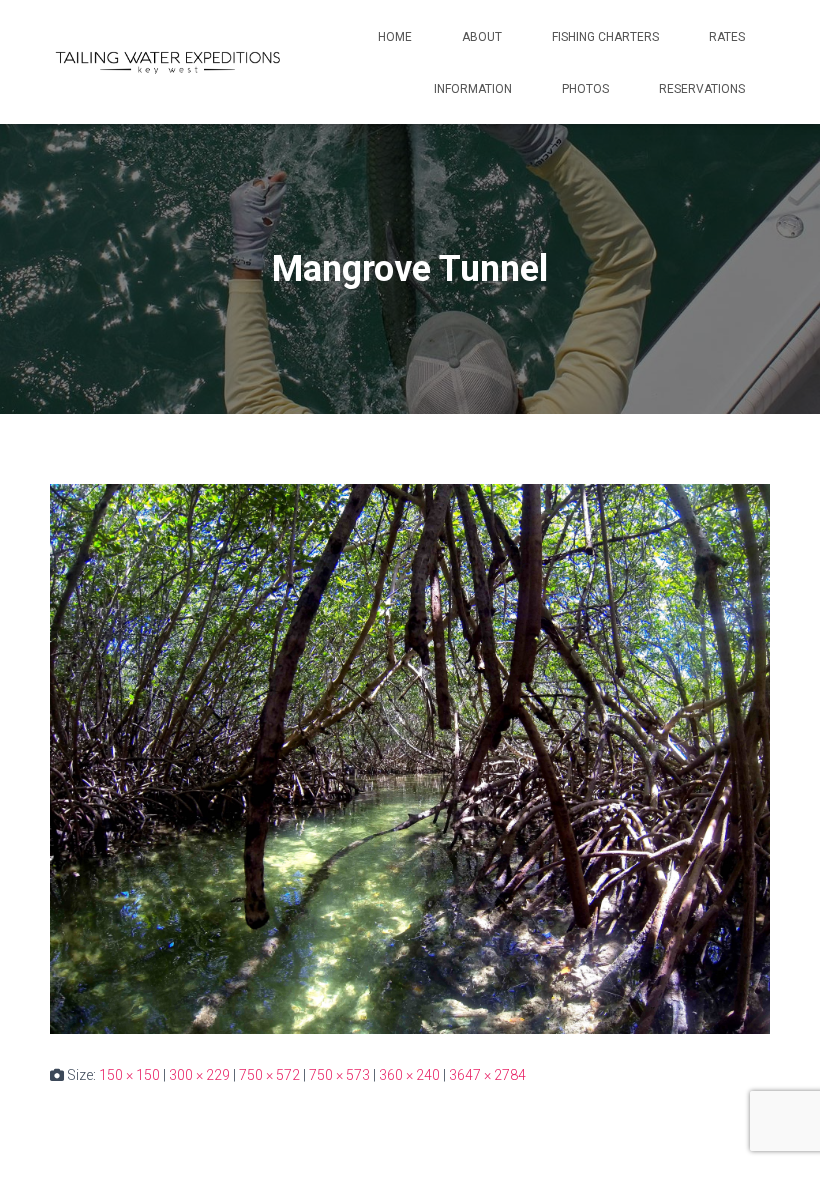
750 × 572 (269, 1075)
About (482, 37)
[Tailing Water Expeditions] (167, 61)
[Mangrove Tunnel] (410, 758)
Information (473, 89)
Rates (727, 37)
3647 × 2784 (487, 1075)
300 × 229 (199, 1075)
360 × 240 (409, 1075)
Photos (585, 89)
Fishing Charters (605, 37)
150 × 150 (129, 1075)
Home (395, 37)
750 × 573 (339, 1075)
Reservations (702, 89)
